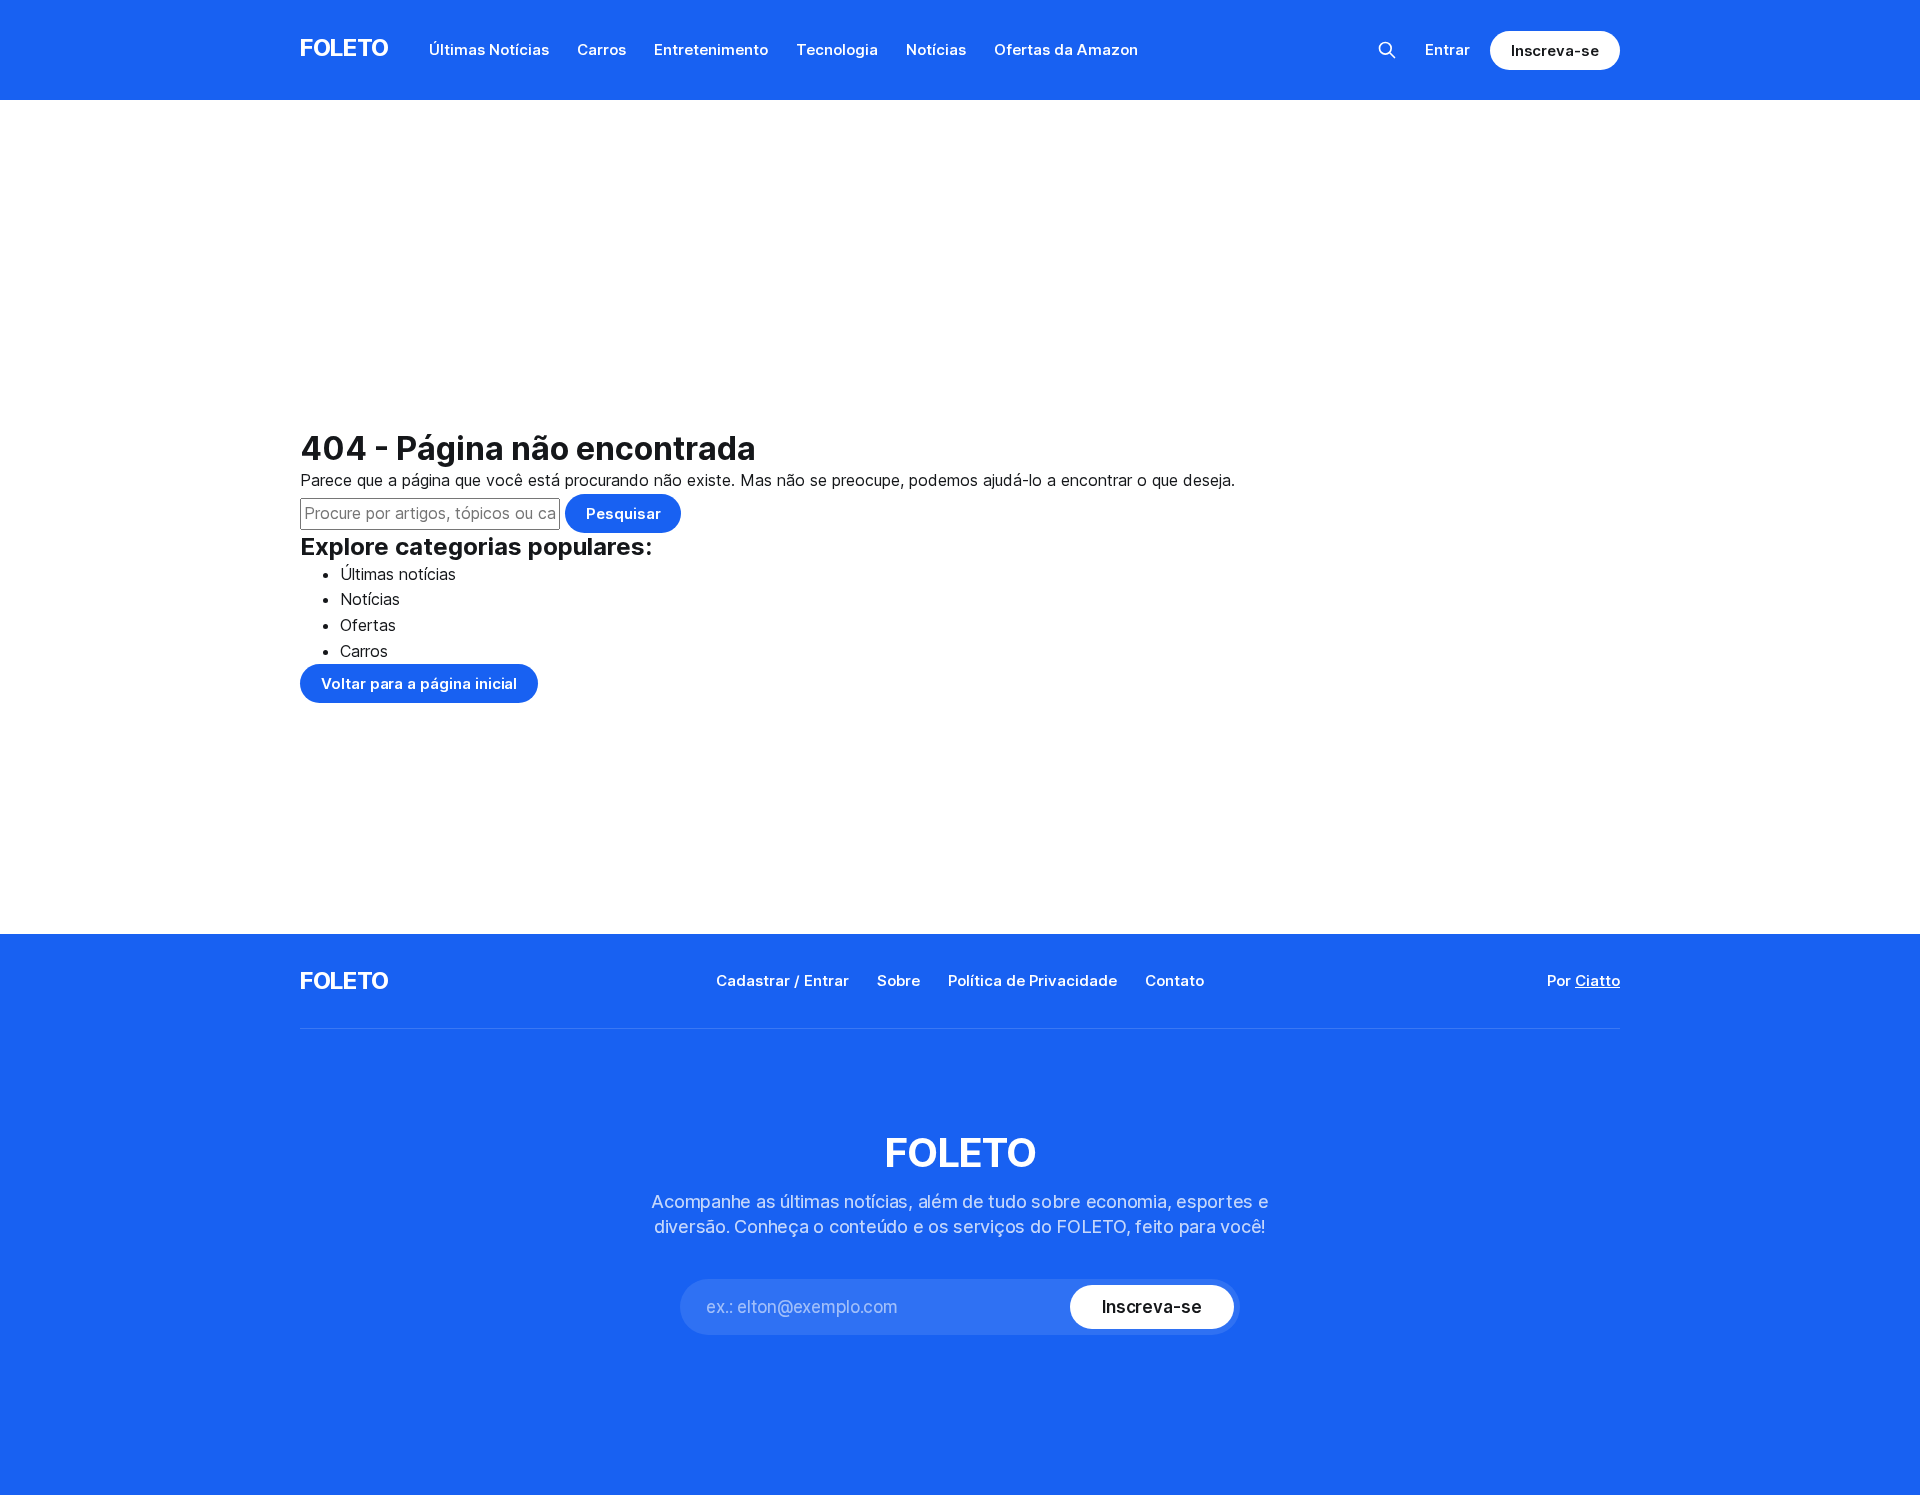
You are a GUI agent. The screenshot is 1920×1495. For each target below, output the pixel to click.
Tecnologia (837, 49)
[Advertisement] (960, 280)
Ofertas (368, 625)
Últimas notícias (398, 574)
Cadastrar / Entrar (782, 980)
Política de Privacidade (1032, 980)
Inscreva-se (1555, 50)
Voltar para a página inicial (419, 683)
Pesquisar (623, 513)
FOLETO (344, 47)
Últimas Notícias (489, 49)
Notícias (936, 49)
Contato (1174, 980)
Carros (601, 49)
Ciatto (1597, 980)
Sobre (898, 980)
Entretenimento (711, 49)
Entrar (1447, 49)
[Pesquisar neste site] (1387, 50)
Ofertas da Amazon (1066, 49)
